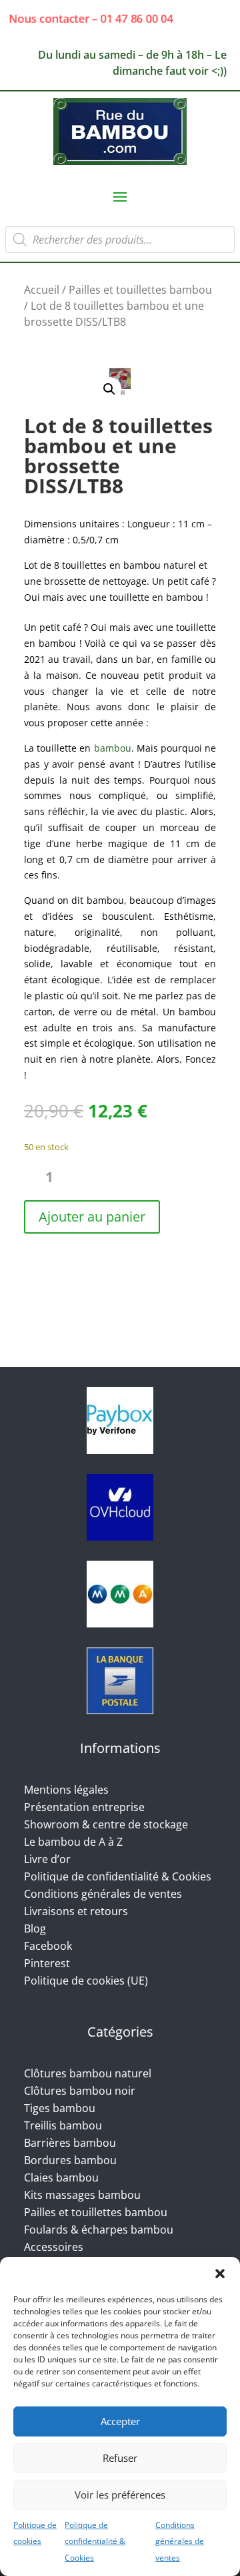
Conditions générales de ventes (180, 2542)
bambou (113, 748)
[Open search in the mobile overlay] (120, 240)
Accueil (42, 290)
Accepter (120, 2421)
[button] (220, 2274)
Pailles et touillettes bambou (140, 290)
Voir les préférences (120, 2495)
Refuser (120, 2458)
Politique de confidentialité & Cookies (95, 2542)
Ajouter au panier (92, 1217)
